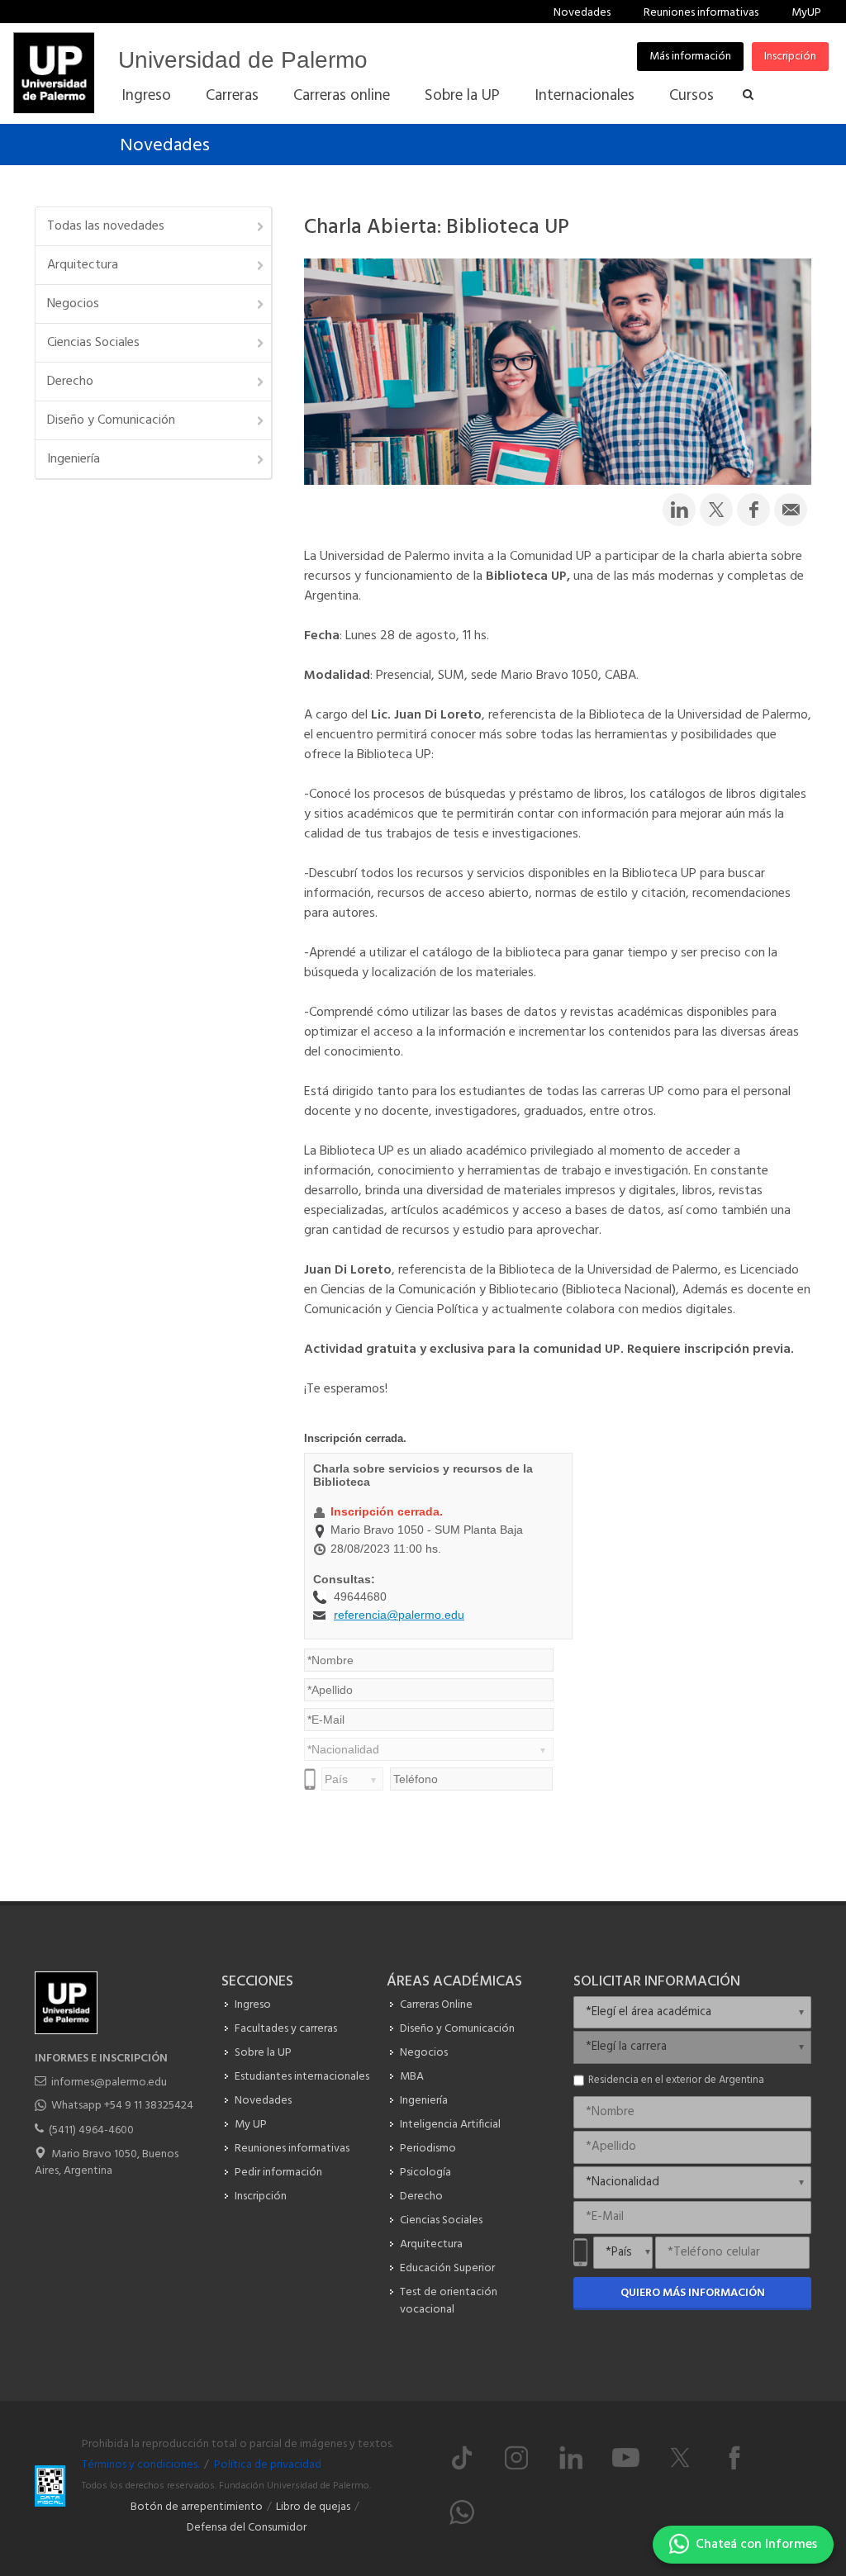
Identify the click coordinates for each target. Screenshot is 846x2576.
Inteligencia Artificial (450, 2125)
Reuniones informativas (701, 13)
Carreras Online (436, 2005)
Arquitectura (83, 265)
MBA (412, 2077)
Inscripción (790, 57)
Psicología (425, 2173)
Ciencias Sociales (93, 343)
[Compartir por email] (791, 510)
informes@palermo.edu (109, 2083)
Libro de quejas (313, 2507)
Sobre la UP (263, 2053)
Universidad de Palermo (243, 60)
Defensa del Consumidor (247, 2528)
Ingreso (253, 2005)
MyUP (806, 13)
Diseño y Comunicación (111, 420)
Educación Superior (447, 2268)
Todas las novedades (106, 226)
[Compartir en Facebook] (753, 510)
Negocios (73, 304)
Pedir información (278, 2173)
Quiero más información (693, 2293)
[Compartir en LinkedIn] (679, 510)
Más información (690, 57)
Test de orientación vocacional (449, 2301)
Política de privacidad (268, 2465)
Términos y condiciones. (140, 2465)
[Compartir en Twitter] (716, 510)
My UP (251, 2125)
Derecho (70, 382)
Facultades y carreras (286, 2029)
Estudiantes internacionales (302, 2077)
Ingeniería (74, 459)
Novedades (582, 13)
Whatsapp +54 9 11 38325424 (122, 2106)
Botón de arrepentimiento (197, 2507)
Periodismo (428, 2149)
